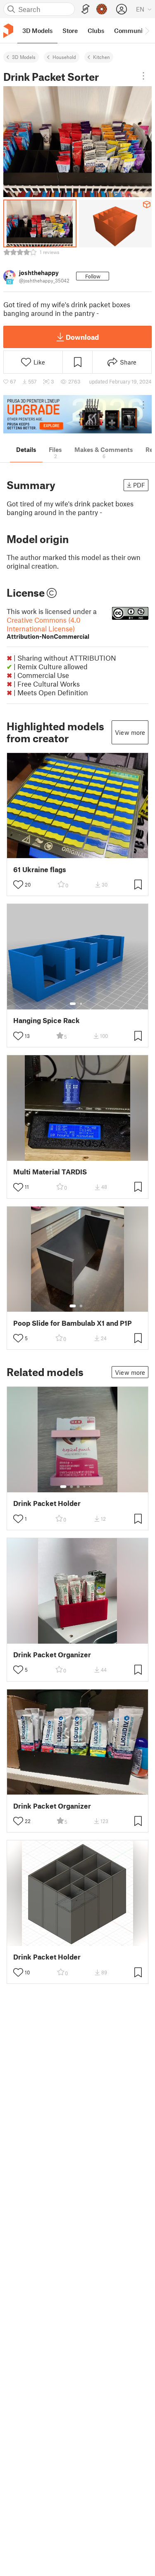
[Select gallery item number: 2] (81, 1004)
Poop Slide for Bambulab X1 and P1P (73, 1323)
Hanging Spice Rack (46, 1020)
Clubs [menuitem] (96, 31)
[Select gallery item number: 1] (73, 1004)
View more (130, 732)
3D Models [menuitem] (37, 31)
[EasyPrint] (86, 9)
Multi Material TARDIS (50, 1172)
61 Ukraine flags (40, 869)
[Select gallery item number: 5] (91, 1487)
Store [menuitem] (70, 31)
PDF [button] (139, 485)
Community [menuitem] (131, 31)
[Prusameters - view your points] (102, 9)
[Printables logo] (8, 31)
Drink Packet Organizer (52, 1655)
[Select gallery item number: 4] (85, 1487)
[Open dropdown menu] (143, 76)
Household (64, 57)
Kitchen (101, 57)
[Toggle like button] (18, 885)
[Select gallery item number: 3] (78, 1487)
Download (82, 337)
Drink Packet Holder (47, 1503)
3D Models (24, 57)
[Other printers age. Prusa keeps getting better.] (77, 414)
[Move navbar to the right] (147, 31)
